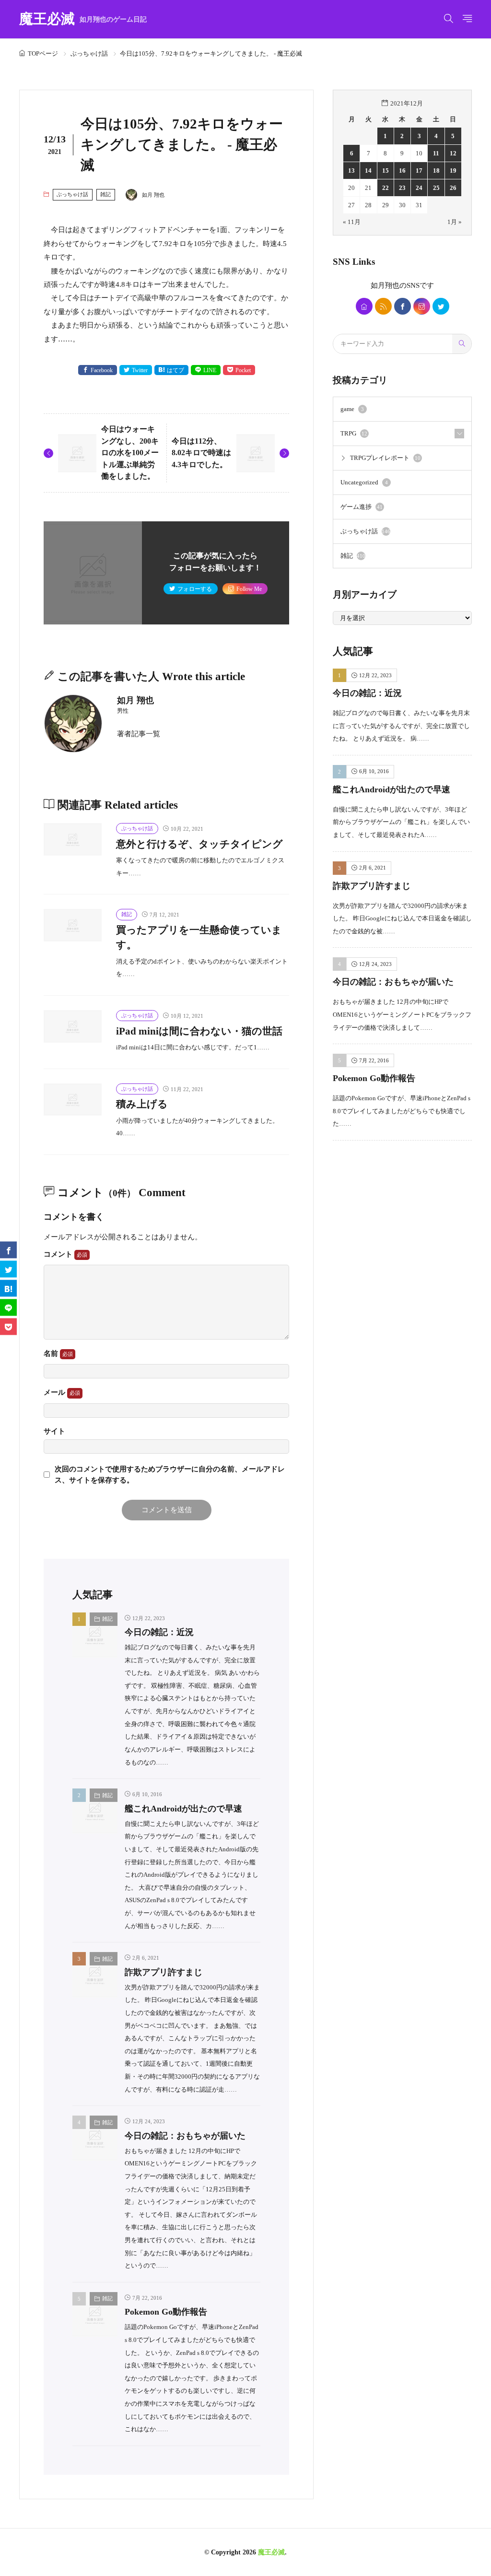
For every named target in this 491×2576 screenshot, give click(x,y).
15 (386, 171)
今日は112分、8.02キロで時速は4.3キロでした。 (201, 453)
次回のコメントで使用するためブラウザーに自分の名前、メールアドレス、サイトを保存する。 (170, 1474)
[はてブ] (8, 1288)
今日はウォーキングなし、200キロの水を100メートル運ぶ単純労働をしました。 (130, 453)
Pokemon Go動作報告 (166, 2312)
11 (436, 153)
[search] (462, 344)
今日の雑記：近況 (159, 1632)
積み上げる (142, 1104)
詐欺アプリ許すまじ (164, 1972)
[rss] (383, 306)
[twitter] (441, 306)
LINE (210, 370)
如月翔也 (385, 285)
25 (436, 188)
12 (453, 153)
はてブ (175, 370)
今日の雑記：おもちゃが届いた (185, 2136)
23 (402, 188)
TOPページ (43, 53)
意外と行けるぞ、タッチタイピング (199, 844)
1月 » (455, 222)
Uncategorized (364, 482)
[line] (8, 1307)
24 (419, 188)
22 (386, 188)
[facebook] (403, 306)
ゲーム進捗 (362, 507)
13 (351, 171)
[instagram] (422, 306)
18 (436, 171)
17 (419, 171)
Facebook (102, 370)
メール (55, 1392)
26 (453, 188)
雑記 (105, 194)
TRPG (354, 433)
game (352, 409)
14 (368, 171)
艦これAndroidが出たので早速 (183, 1809)
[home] (364, 306)
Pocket (243, 370)
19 (453, 171)
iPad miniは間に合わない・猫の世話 (199, 1031)
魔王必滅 (83, 19)
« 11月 (352, 222)
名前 (52, 1353)
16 (402, 171)
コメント (59, 1254)
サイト (54, 1431)
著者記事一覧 (139, 734)
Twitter (140, 370)
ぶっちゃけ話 (89, 53)
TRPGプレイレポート (385, 458)
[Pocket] (8, 1326)
